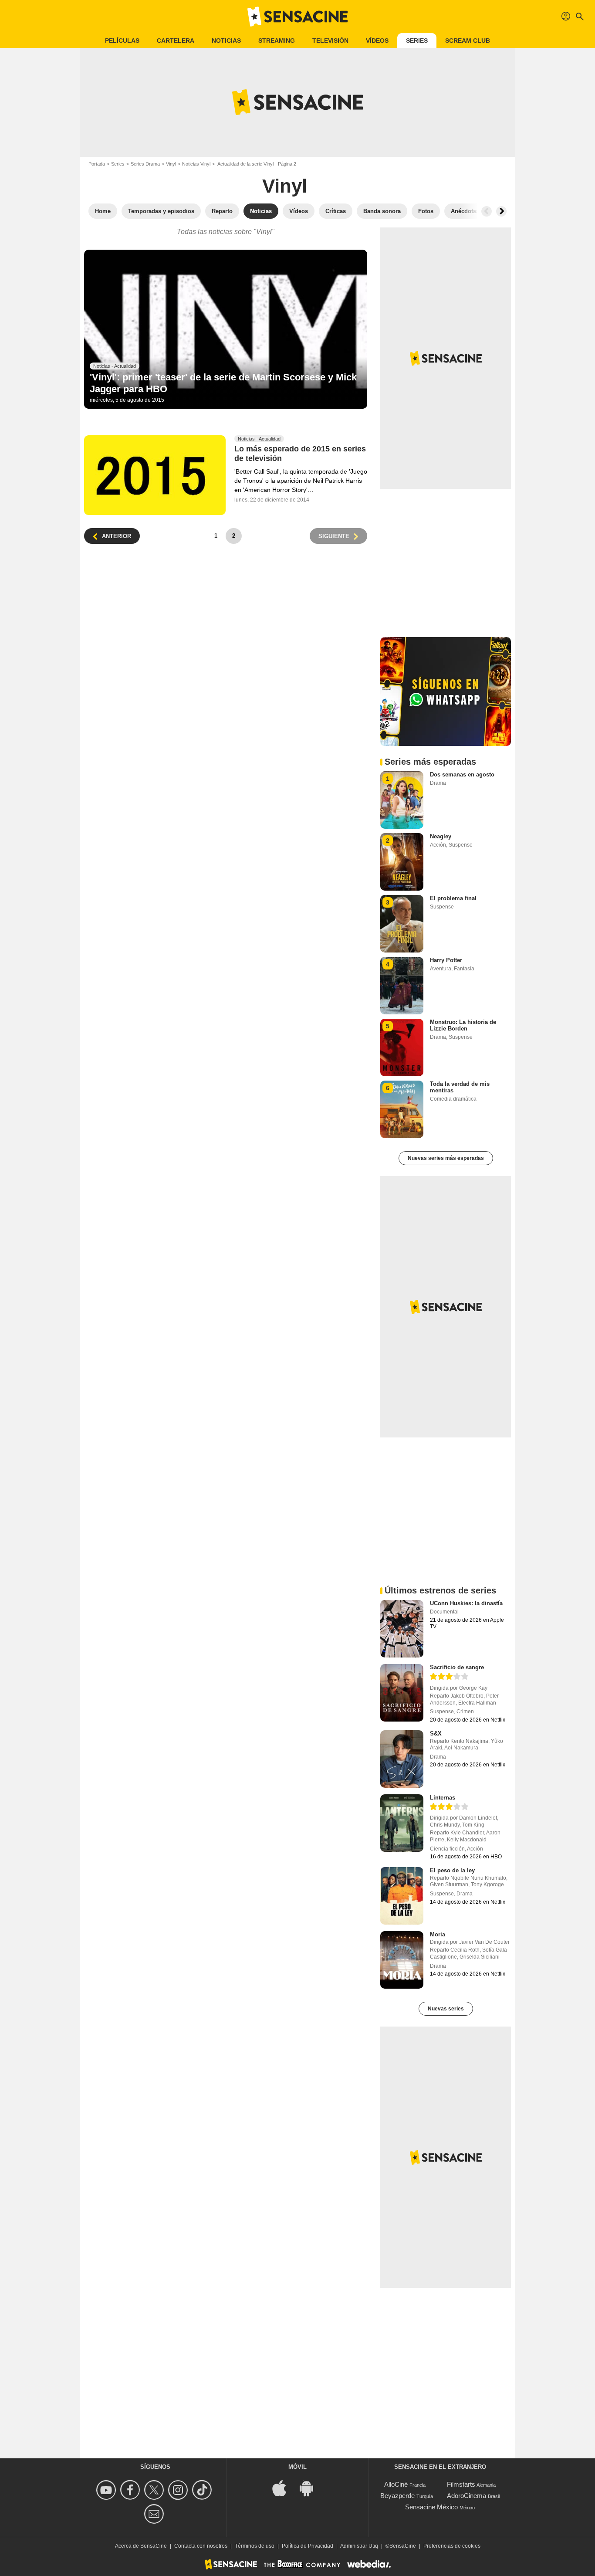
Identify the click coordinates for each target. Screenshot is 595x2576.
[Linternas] (402, 1823)
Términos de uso (255, 2546)
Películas (122, 41)
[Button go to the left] (487, 211)
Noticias (226, 41)
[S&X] (402, 1759)
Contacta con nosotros (201, 2546)
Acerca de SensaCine (141, 2546)
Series (417, 41)
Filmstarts (461, 2484)
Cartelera (176, 41)
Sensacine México (431, 2507)
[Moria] (402, 1960)
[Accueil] (297, 17)
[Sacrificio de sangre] (402, 1693)
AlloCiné (396, 2484)
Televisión (330, 41)
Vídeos (377, 41)
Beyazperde (397, 2496)
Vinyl (171, 164)
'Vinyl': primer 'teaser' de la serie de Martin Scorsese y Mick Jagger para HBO (223, 383)
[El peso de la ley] (402, 1896)
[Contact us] (155, 2514)
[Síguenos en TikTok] (203, 2490)
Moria (438, 1934)
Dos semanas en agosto (462, 774)
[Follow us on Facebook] (131, 2490)
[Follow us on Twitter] (155, 2490)
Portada (97, 164)
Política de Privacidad (308, 2546)
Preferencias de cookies (452, 2546)
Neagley (441, 836)
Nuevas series (446, 2009)
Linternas (443, 1798)
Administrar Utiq (359, 2546)
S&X (436, 1734)
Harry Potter (446, 960)
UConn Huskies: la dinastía (466, 1603)
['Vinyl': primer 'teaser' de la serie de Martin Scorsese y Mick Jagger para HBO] (226, 329)
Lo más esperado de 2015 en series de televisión (300, 454)
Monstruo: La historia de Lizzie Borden (463, 1025)
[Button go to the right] (501, 211)
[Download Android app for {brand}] (311, 2487)
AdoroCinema (467, 2496)
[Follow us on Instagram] (179, 2490)
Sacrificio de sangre (457, 1667)
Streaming (277, 41)
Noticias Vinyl (196, 164)
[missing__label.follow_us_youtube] (107, 2490)
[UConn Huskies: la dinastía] (402, 1629)
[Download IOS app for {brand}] (284, 2487)
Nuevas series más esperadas (446, 1158)
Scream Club (468, 41)
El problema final (453, 898)
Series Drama (145, 164)
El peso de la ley (452, 1870)
